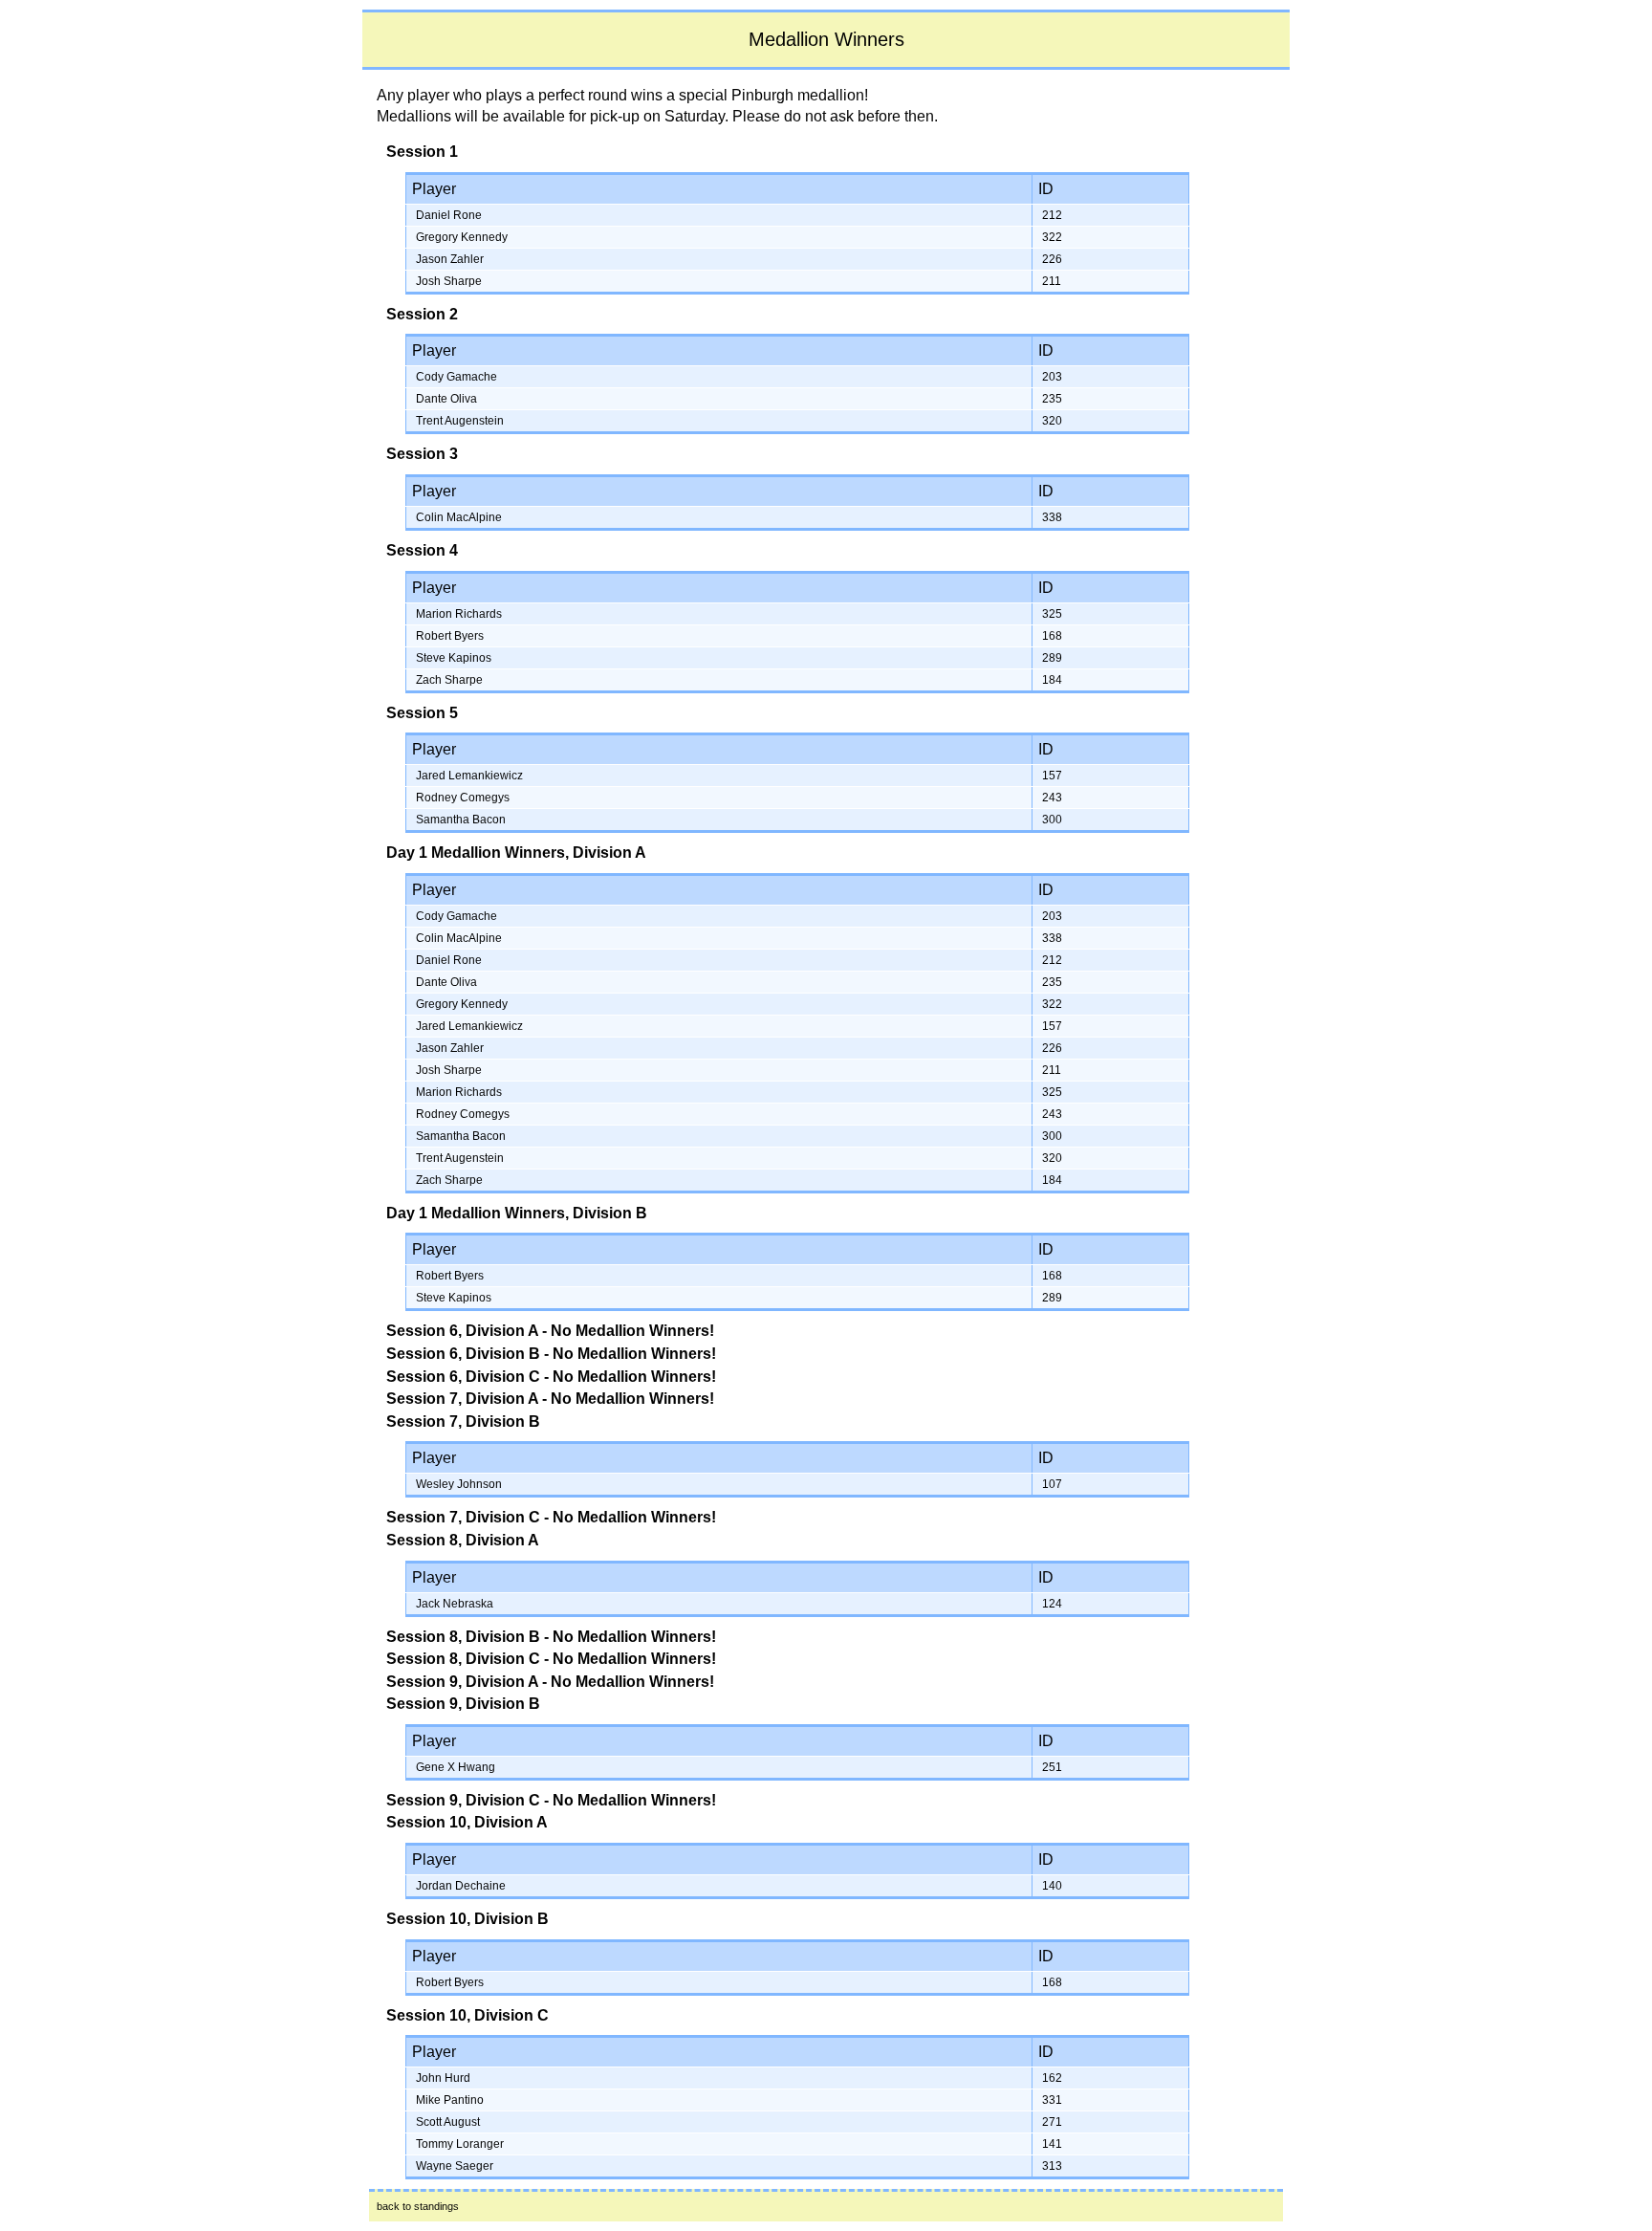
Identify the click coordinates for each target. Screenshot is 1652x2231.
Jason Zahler (450, 259)
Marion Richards (459, 614)
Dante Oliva (446, 399)
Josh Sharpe (449, 281)
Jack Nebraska (455, 1604)
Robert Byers (450, 636)
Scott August (448, 2122)
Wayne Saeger (455, 2166)
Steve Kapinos (454, 658)
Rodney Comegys (463, 798)
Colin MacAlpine (459, 517)
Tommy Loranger (460, 2144)
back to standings (418, 2206)
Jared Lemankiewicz (469, 776)
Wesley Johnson (459, 1484)
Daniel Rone (449, 215)
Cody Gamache (456, 377)
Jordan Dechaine (461, 1886)
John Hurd (443, 2078)
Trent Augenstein (460, 421)
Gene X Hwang (456, 1767)
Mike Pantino (450, 2100)
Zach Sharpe (449, 680)
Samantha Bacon (461, 820)
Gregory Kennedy (462, 237)
